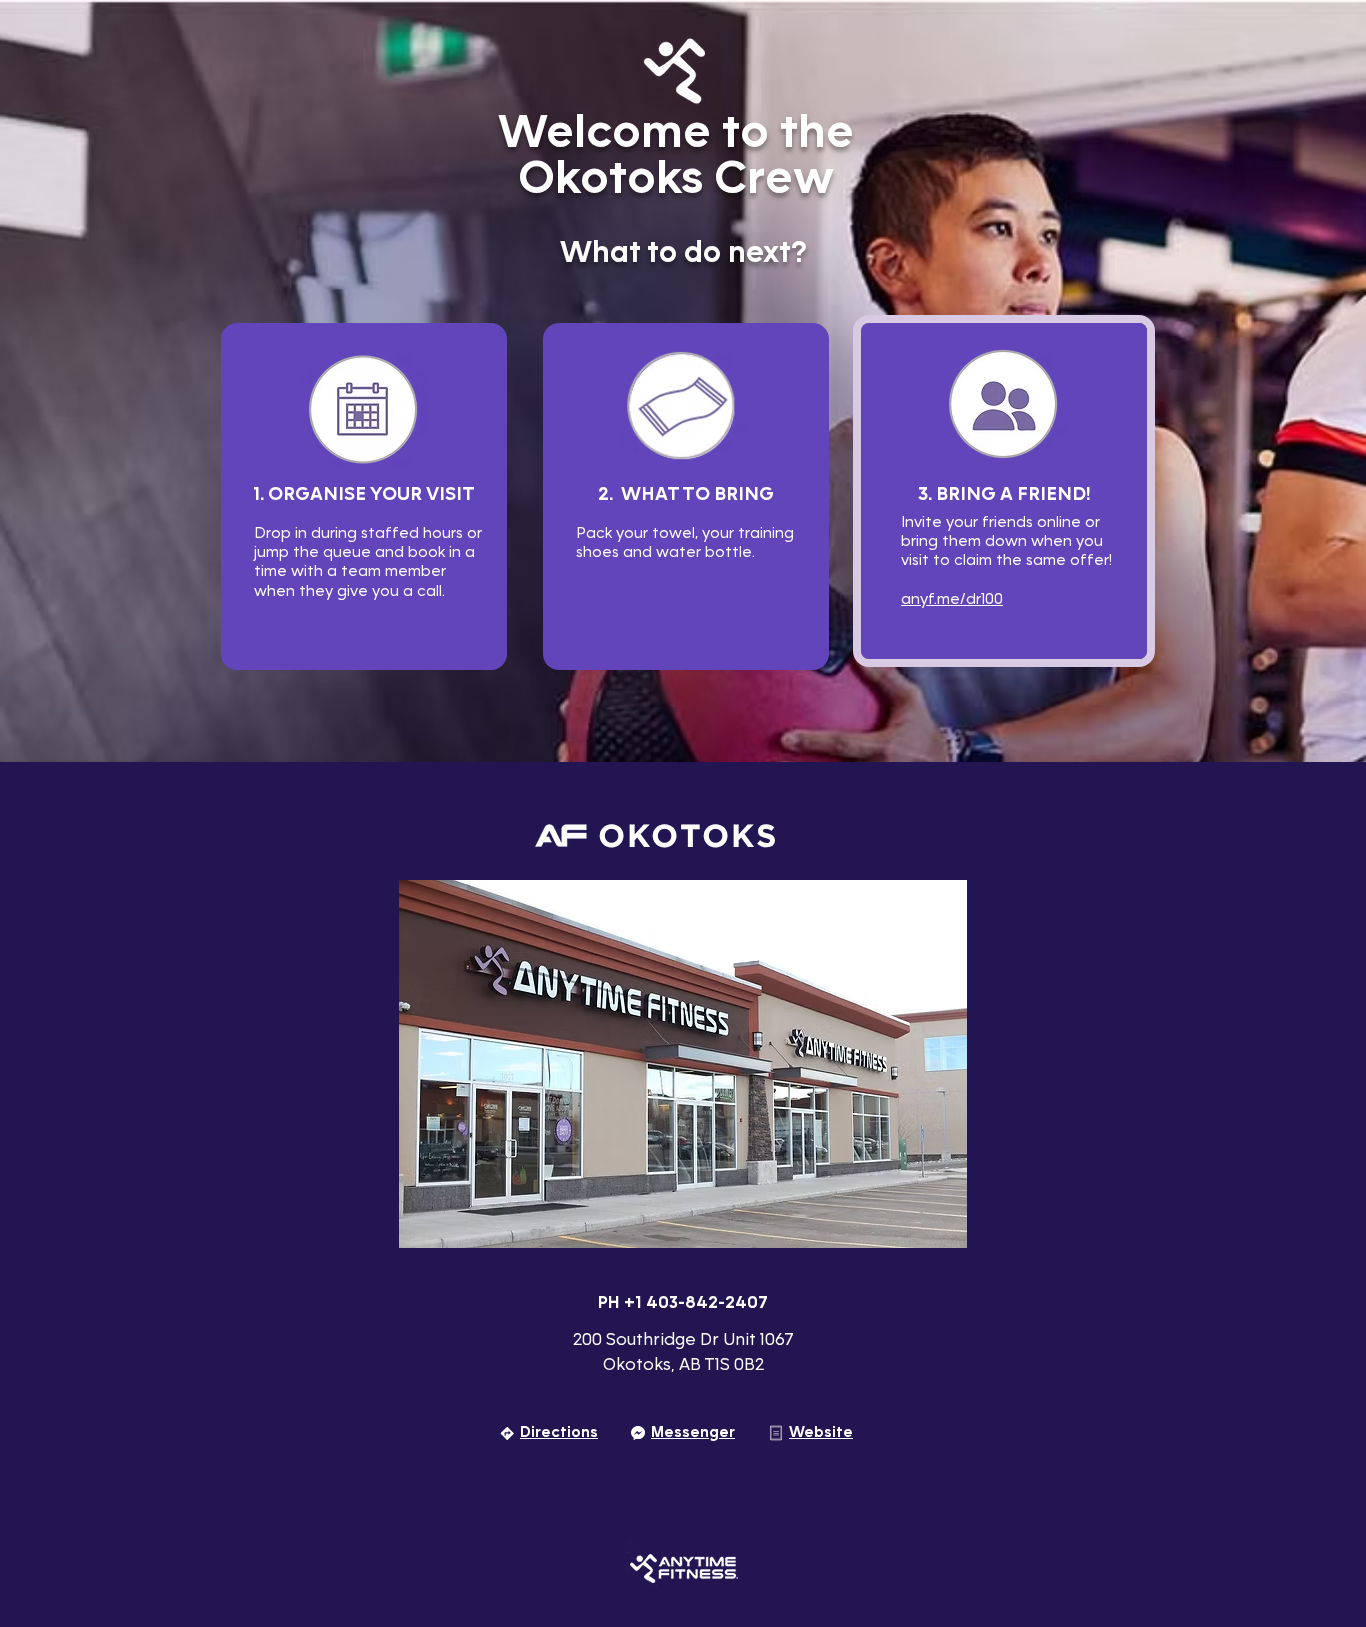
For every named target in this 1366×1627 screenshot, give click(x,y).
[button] (683, 1064)
